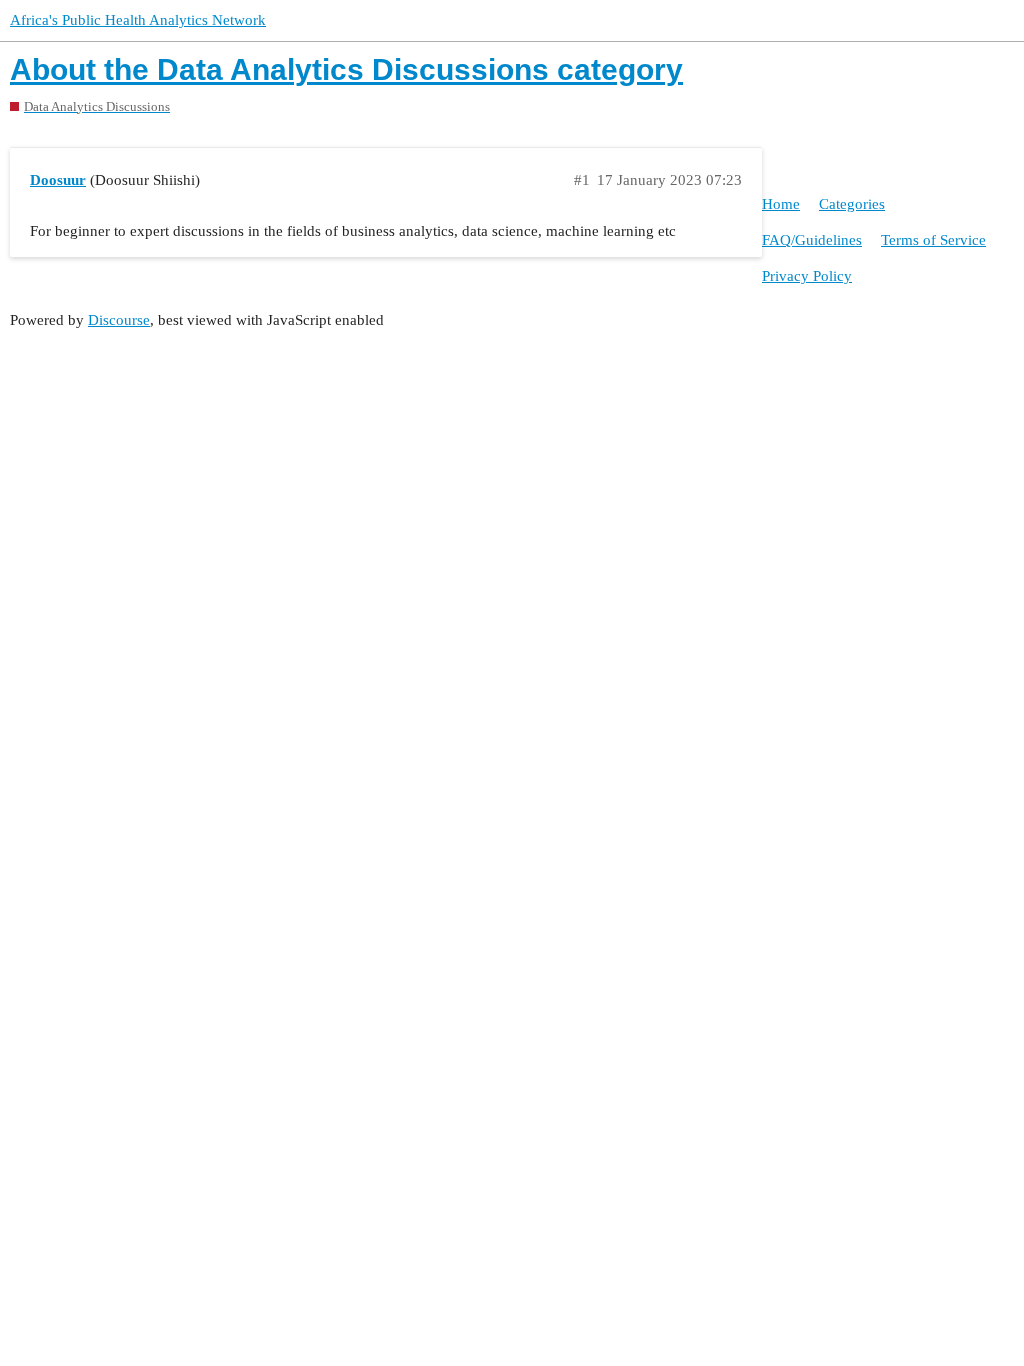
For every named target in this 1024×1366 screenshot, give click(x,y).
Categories (852, 204)
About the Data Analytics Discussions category (346, 69)
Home (781, 204)
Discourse (119, 320)
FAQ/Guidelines (812, 240)
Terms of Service (933, 240)
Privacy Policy (807, 276)
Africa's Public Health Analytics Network (138, 20)
